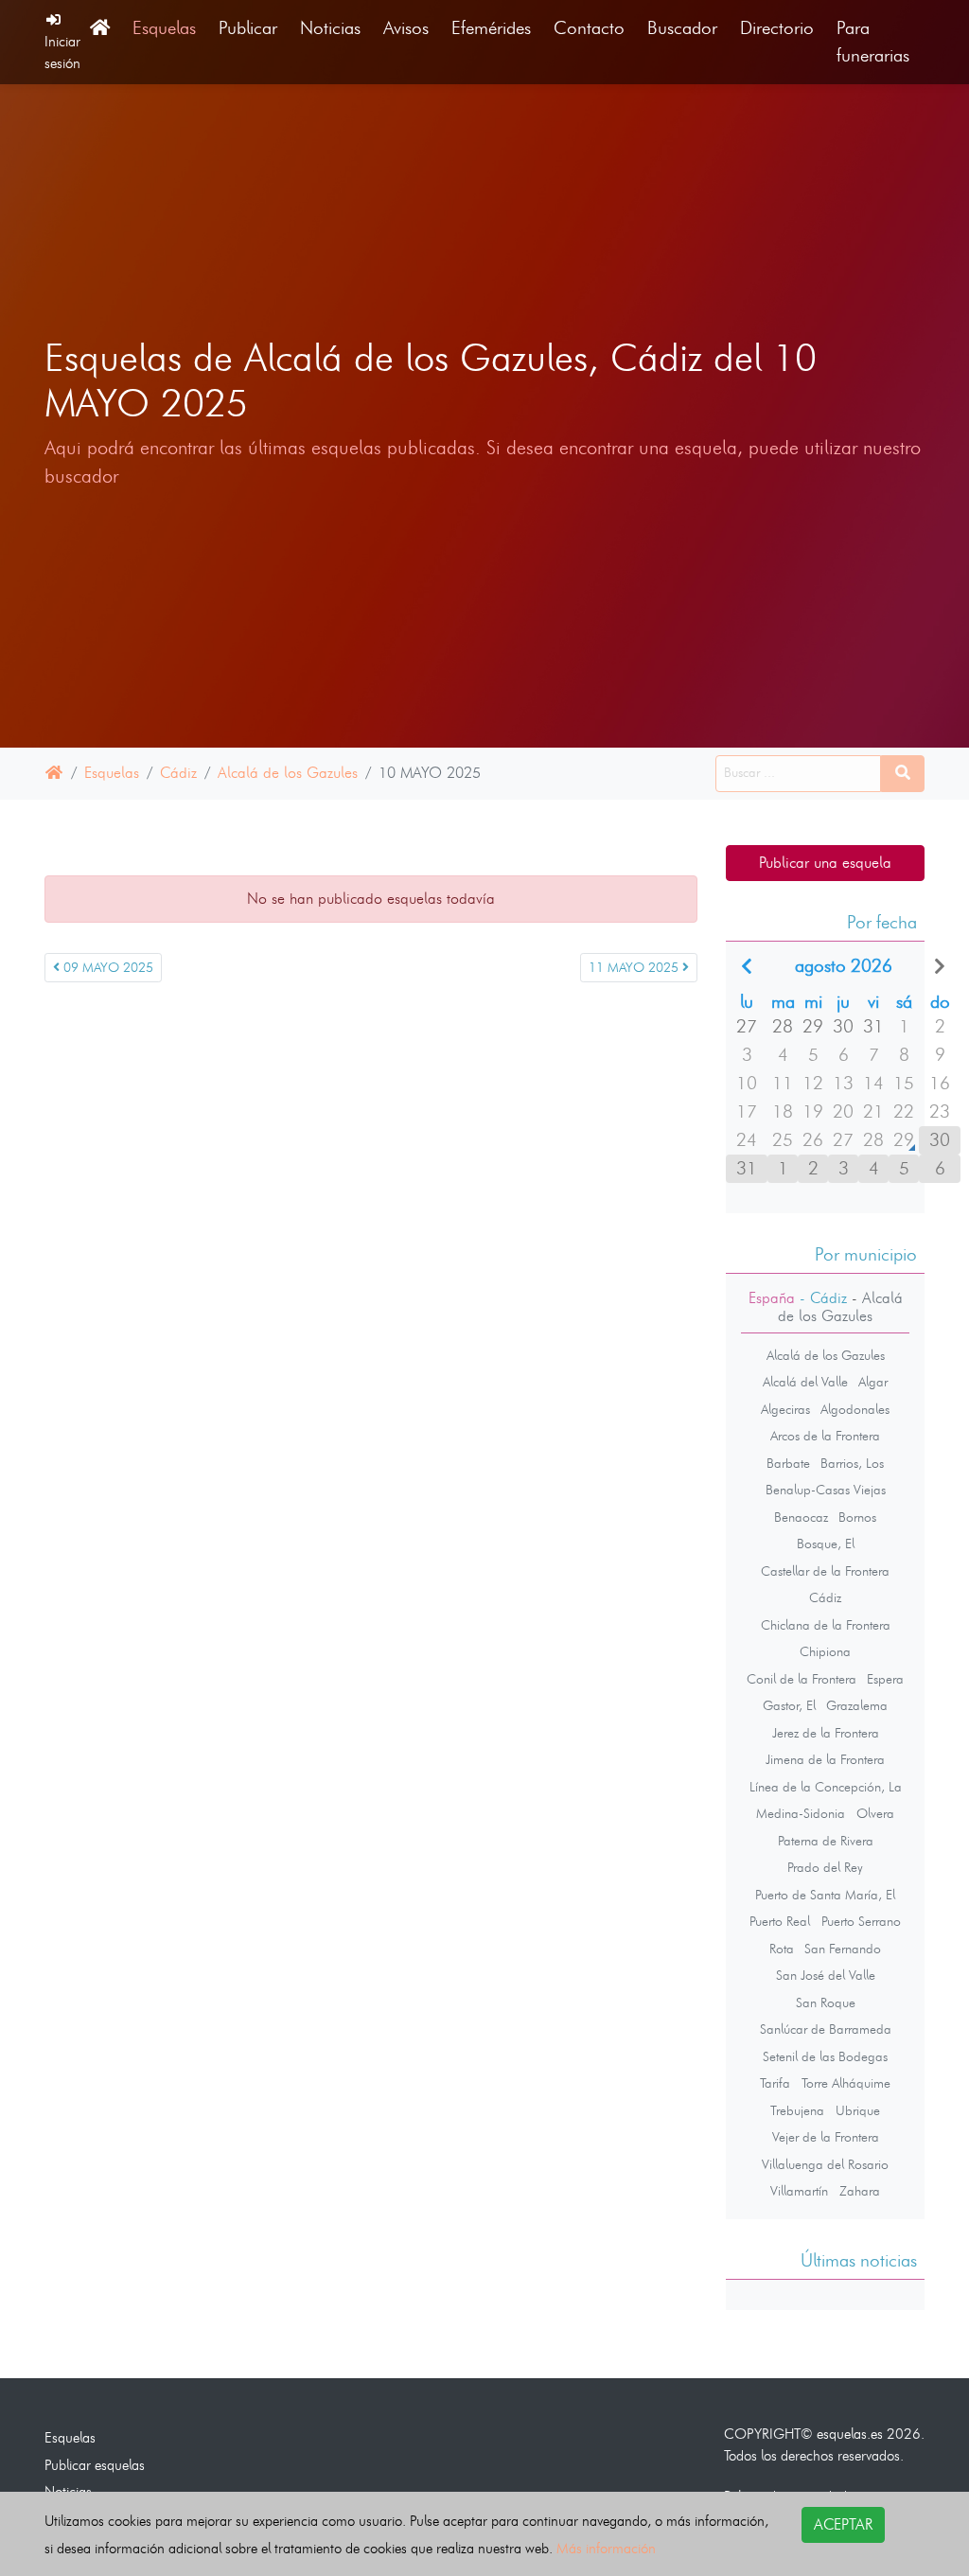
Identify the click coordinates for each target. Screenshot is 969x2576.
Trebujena (797, 2110)
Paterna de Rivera (826, 1841)
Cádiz (178, 773)
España (772, 1298)
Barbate (788, 1463)
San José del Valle (826, 1975)
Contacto (589, 28)
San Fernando (843, 1949)
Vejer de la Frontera (826, 2137)
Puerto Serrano (861, 1921)
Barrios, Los (852, 1463)
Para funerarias (873, 42)
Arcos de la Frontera (825, 1436)
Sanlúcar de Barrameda (826, 2029)
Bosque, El (826, 1544)
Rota (782, 1949)
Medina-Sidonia (801, 1813)
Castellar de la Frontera (825, 1571)
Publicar (248, 28)
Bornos (857, 1517)
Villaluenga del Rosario (825, 2164)
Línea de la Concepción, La (826, 1787)
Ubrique (858, 2110)
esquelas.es (850, 2434)
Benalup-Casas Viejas (826, 1490)
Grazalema (857, 1705)
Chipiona (825, 1651)
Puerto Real (780, 1921)
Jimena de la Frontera (825, 1759)
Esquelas (164, 28)
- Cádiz (821, 1298)
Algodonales (855, 1409)
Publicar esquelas (95, 2465)
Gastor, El (789, 1705)
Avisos (406, 28)
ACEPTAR (843, 2524)
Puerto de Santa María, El (825, 1895)
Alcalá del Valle (805, 1382)
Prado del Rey (825, 1867)
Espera (885, 1679)
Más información (606, 2548)
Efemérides (491, 28)
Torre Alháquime (846, 2083)
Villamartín (799, 2191)
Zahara (860, 2191)
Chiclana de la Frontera (826, 1625)
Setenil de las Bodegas (825, 2056)
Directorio (777, 28)
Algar (873, 1382)
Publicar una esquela (825, 863)
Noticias (330, 28)
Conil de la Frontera (802, 1679)
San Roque (826, 2003)
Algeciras (785, 1409)
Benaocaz (801, 1517)
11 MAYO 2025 (635, 968)
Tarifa (775, 2083)
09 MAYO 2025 (106, 968)
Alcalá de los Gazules (288, 773)
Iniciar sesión (62, 52)
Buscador (682, 28)
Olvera (875, 1813)
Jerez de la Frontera (826, 1733)
